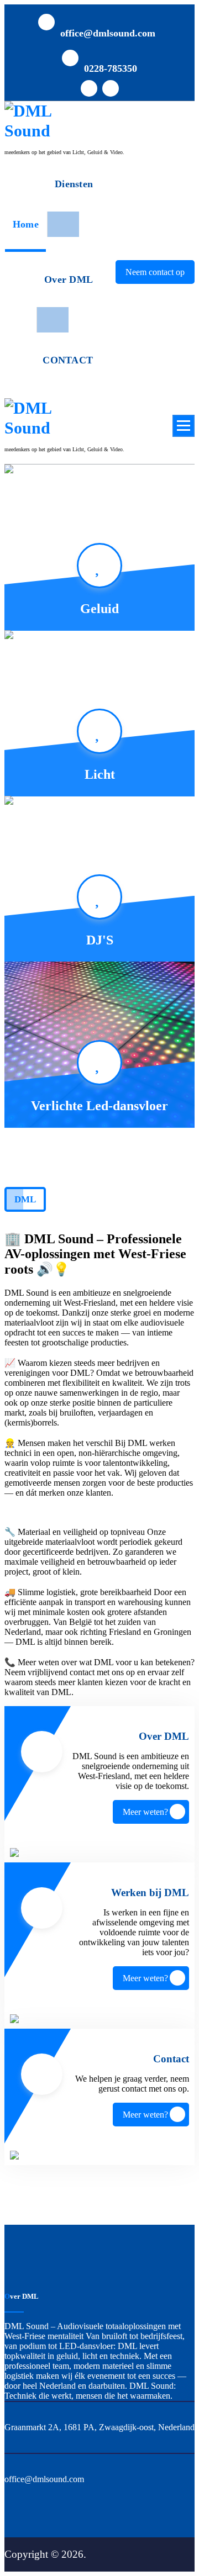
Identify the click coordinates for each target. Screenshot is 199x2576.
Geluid (99, 609)
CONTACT (68, 360)
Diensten (74, 184)
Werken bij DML (150, 1893)
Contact (171, 2059)
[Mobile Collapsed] (63, 224)
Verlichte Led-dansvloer (99, 1106)
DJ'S (100, 940)
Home (26, 224)
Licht (100, 774)
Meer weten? (145, 1812)
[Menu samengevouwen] (184, 426)
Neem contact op (155, 272)
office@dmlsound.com (108, 33)
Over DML (69, 279)
